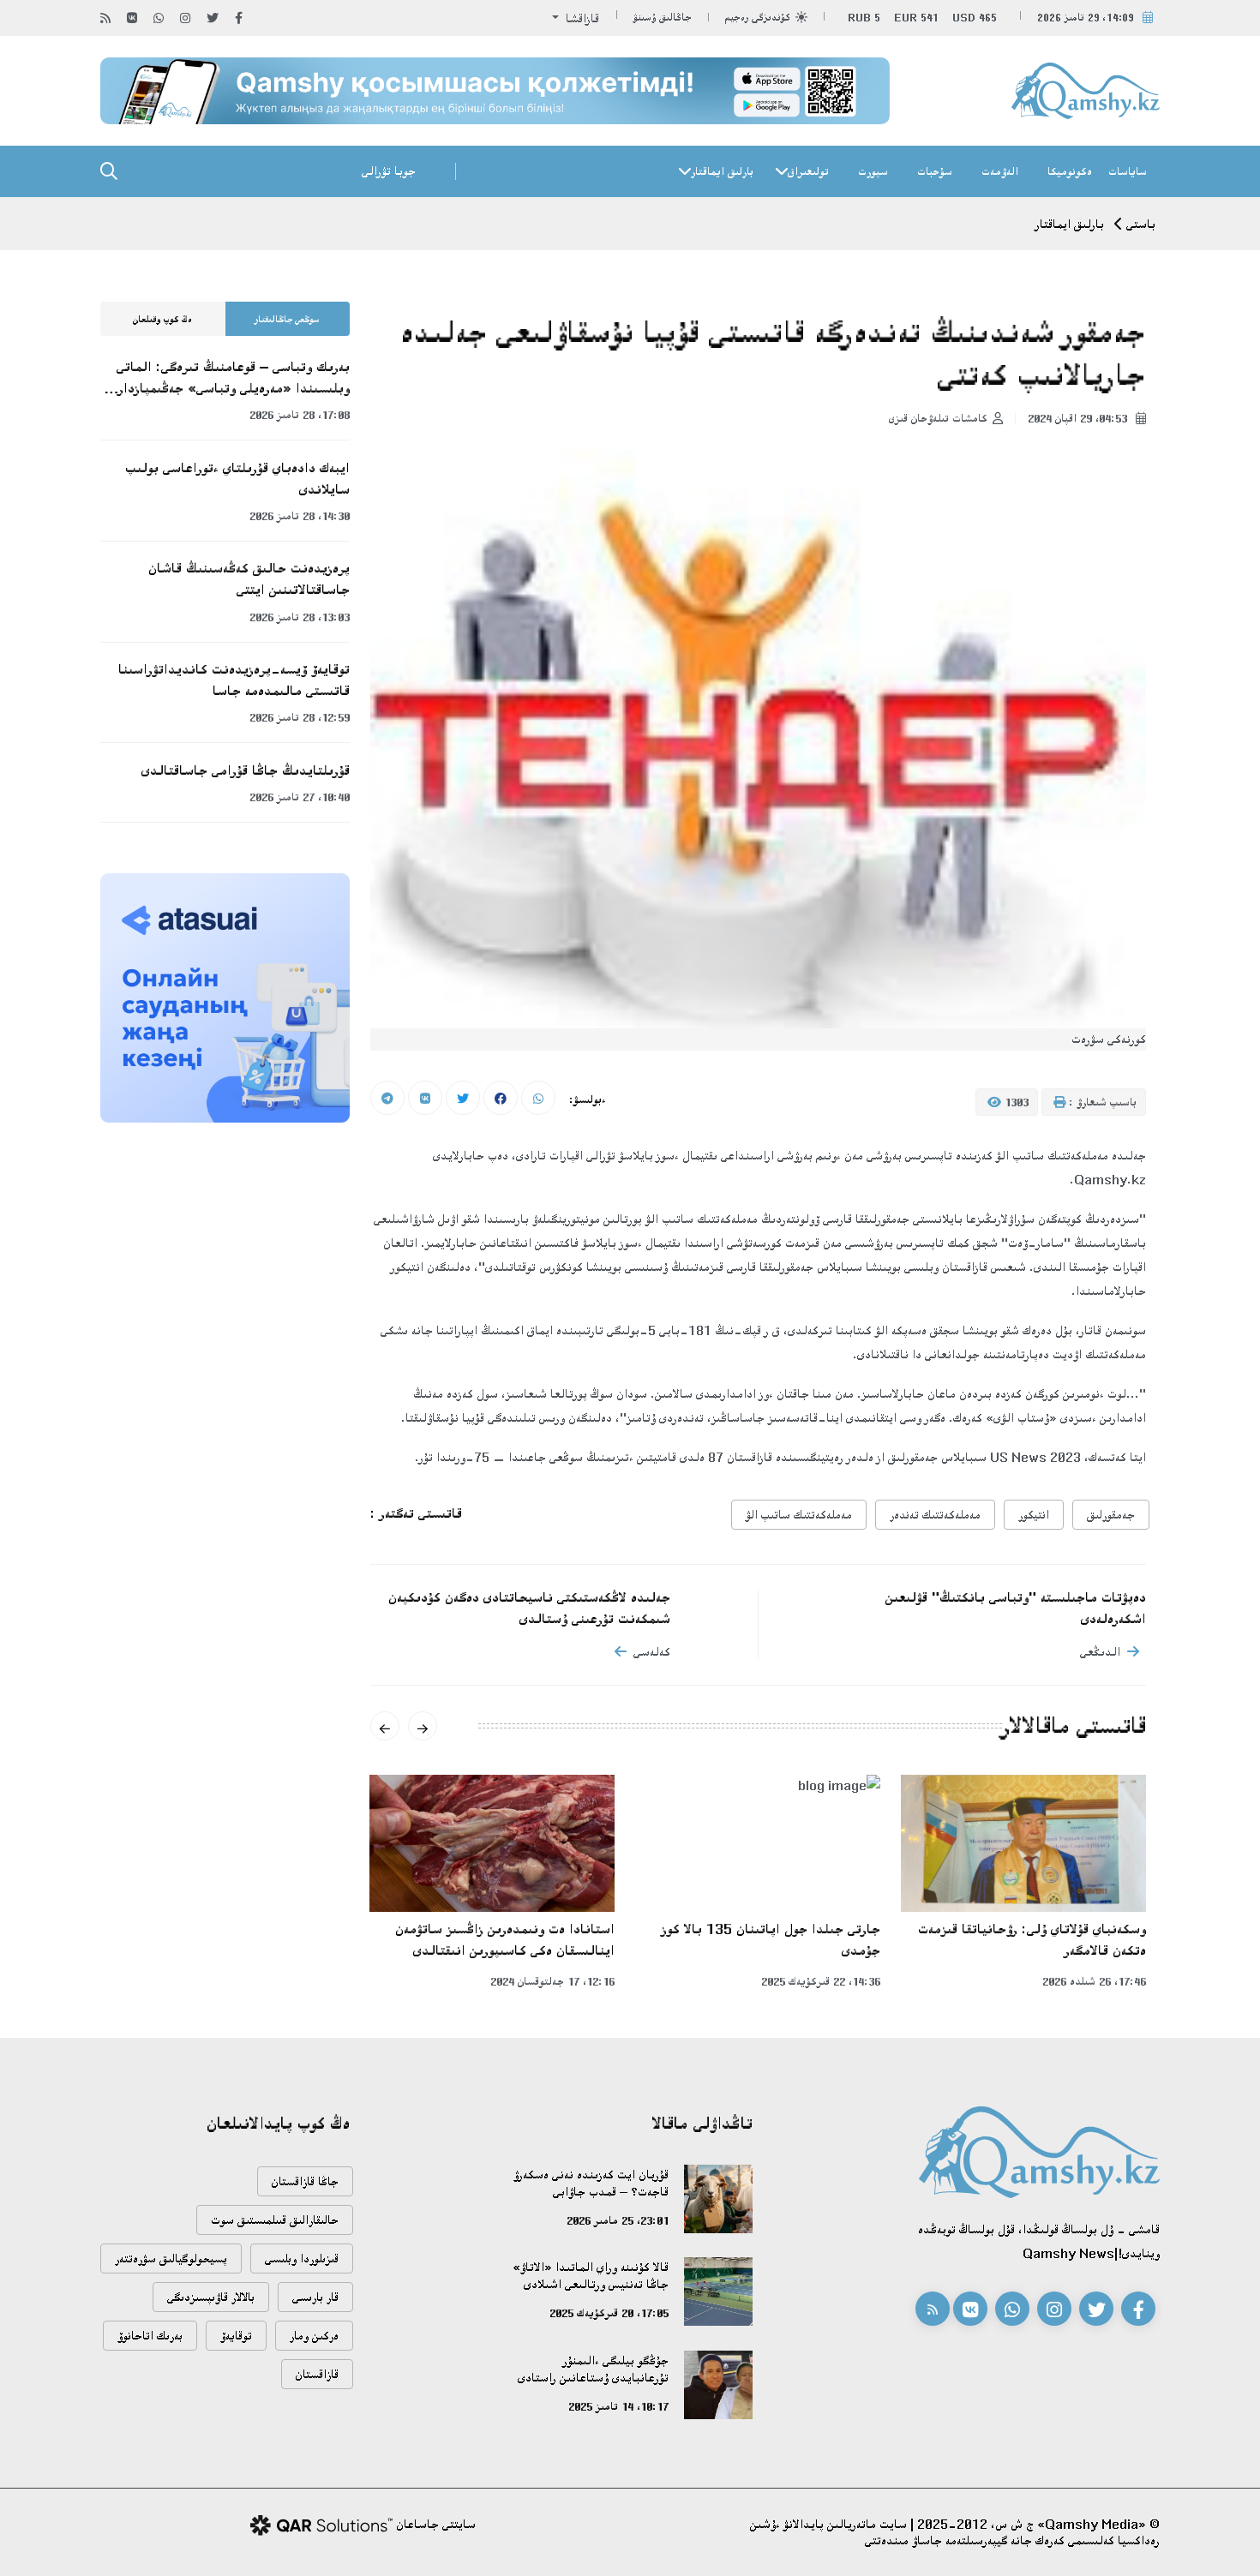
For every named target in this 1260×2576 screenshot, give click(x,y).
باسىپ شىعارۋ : (1101, 1102)
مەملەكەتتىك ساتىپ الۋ (799, 1515)
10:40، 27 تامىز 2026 (300, 797)
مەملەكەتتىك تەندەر (935, 1515)
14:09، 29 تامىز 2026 (1086, 18)
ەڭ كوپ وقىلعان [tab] (162, 320)
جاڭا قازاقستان (305, 2181)
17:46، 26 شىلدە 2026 (1094, 1981)
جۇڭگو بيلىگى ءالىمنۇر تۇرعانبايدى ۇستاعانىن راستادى (593, 2369)
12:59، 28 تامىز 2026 (300, 717)
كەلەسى (652, 1652)
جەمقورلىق (1111, 1515)
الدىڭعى (1100, 1652)
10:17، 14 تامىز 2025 (618, 2406)
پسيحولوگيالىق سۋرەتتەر (171, 2258)
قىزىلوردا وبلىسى (302, 2258)
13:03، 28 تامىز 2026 (300, 617)
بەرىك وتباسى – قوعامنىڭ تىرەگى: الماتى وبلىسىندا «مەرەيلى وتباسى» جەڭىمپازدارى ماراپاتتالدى (230, 379)
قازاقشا (581, 18)
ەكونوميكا (1070, 171)
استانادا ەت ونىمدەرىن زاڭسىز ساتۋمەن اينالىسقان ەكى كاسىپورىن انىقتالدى (505, 1940)
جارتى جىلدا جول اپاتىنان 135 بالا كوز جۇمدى (771, 1940)
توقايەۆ (236, 2336)
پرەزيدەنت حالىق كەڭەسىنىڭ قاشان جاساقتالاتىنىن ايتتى (249, 579)
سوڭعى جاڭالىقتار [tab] (287, 320)
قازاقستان (317, 2374)
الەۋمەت (1000, 171)
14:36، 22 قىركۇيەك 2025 (821, 1981)
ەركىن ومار (314, 2336)
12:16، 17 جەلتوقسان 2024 (552, 1981)
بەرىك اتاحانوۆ (150, 2336)
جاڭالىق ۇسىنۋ (663, 18)
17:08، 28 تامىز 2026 (300, 415)
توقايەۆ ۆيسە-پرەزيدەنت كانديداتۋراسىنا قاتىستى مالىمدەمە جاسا (234, 680)
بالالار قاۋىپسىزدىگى (211, 2297)
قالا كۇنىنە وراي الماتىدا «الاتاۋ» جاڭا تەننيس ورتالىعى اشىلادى (591, 2276)
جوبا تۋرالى (389, 171)
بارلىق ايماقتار (722, 171)
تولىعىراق (808, 171)
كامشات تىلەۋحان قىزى (938, 418)
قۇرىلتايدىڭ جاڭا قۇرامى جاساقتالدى (246, 770)
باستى (1141, 224)
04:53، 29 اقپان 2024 (1079, 418)
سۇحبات (935, 171)
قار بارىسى (315, 2297)
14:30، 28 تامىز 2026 (300, 516)
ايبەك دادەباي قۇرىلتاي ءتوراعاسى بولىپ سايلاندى (237, 479)
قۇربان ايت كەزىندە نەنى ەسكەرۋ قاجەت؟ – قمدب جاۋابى (591, 2183)
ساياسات (1128, 171)
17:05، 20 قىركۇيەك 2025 (609, 2313)
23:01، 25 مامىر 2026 (618, 2220)
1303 (1015, 1102)
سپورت (873, 171)
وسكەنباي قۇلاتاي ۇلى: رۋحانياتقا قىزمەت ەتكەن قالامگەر (1032, 1940)
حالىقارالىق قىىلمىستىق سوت (275, 2220)
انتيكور (1034, 1515)
